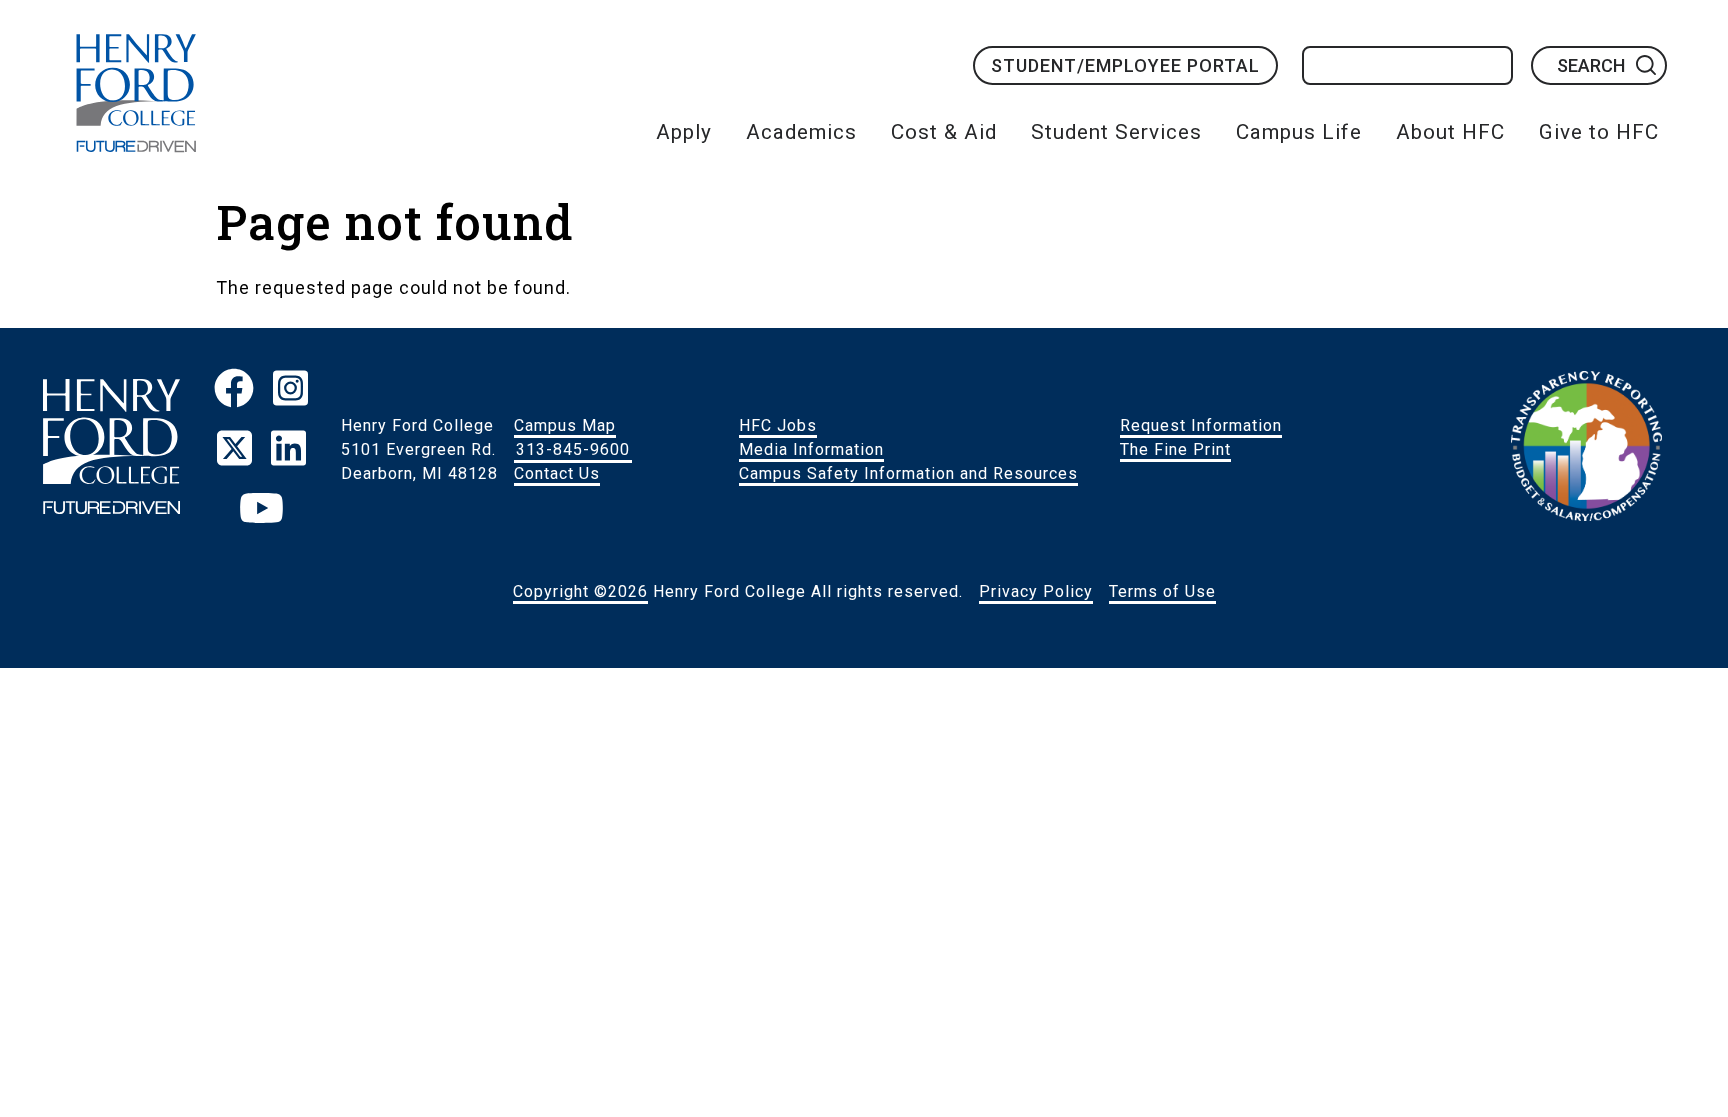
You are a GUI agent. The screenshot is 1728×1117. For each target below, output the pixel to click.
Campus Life (1299, 132)
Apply (684, 132)
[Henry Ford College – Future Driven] (111, 449)
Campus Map (565, 425)
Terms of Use (1162, 591)
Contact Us (557, 473)
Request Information (1201, 425)
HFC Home (136, 93)
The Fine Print (1175, 449)
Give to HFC (1599, 132)
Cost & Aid (944, 132)
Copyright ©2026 (580, 591)
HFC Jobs (778, 425)
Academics (801, 132)
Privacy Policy (1036, 591)
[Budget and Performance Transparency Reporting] (1586, 450)
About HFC (1450, 132)
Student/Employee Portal (1125, 65)
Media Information (811, 449)
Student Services (1116, 132)
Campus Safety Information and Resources (908, 473)
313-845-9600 (573, 449)
